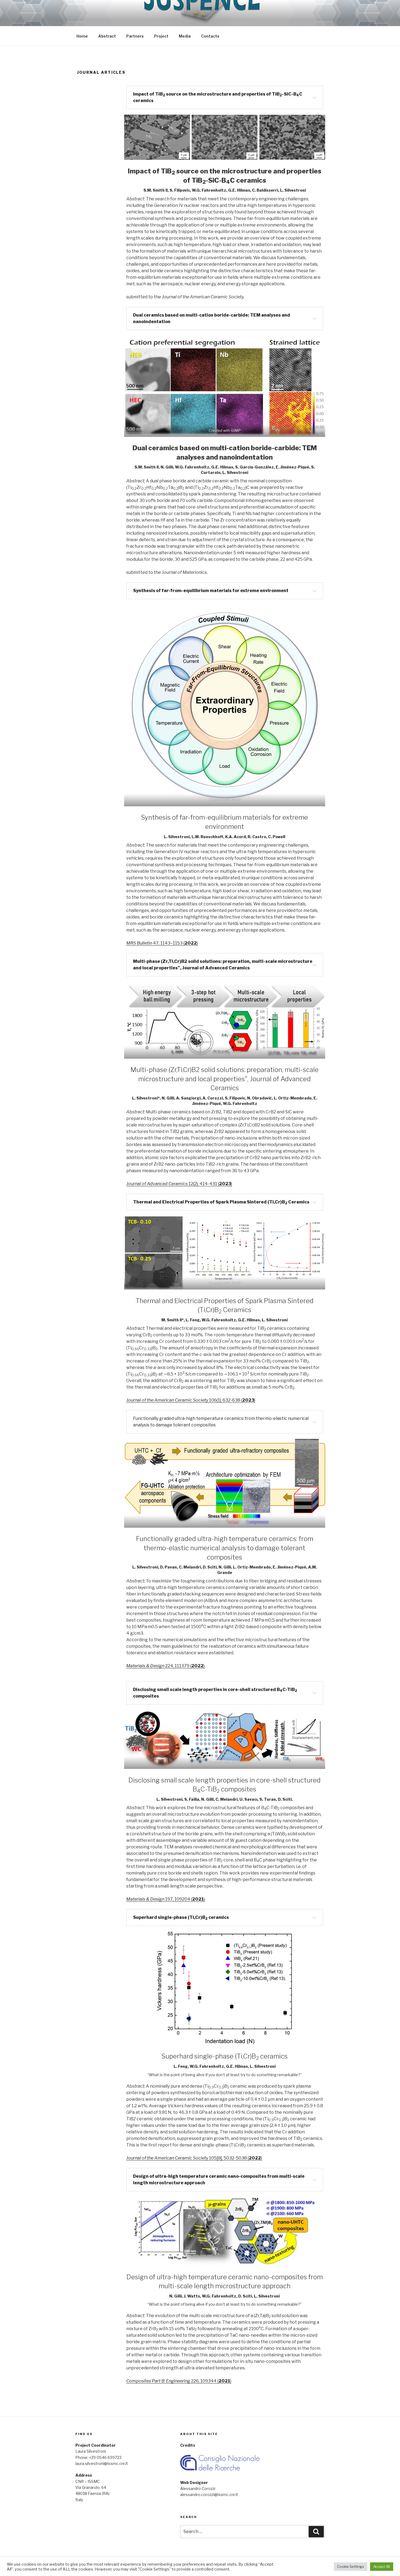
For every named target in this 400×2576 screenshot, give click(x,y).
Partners (135, 36)
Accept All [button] (382, 2566)
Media (185, 36)
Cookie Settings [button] (351, 2566)
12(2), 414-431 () (179, 1184)
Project (161, 36)
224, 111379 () (165, 1666)
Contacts (210, 36)
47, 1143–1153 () (162, 943)
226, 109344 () (179, 2381)
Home (82, 36)
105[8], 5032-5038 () (194, 2158)
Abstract (107, 36)
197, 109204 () (166, 1899)
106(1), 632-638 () (191, 1400)
